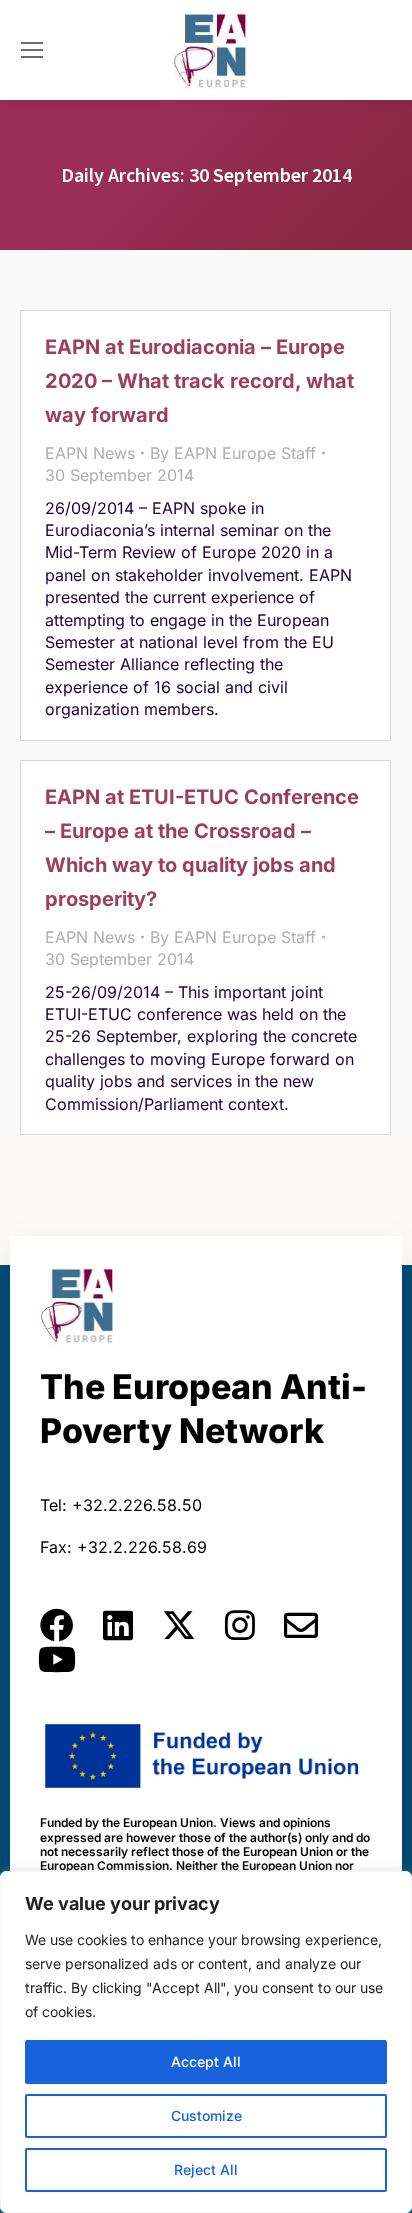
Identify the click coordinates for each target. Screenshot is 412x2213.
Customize (206, 2115)
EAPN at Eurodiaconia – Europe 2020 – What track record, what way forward (199, 381)
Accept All (206, 2061)
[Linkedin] (118, 1625)
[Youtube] (57, 1659)
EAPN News (90, 453)
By (233, 453)
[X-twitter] (179, 1625)
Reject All (206, 2169)
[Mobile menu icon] (32, 50)
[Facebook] (57, 1625)
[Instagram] (240, 1625)
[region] (206, 2042)
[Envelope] (301, 1625)
